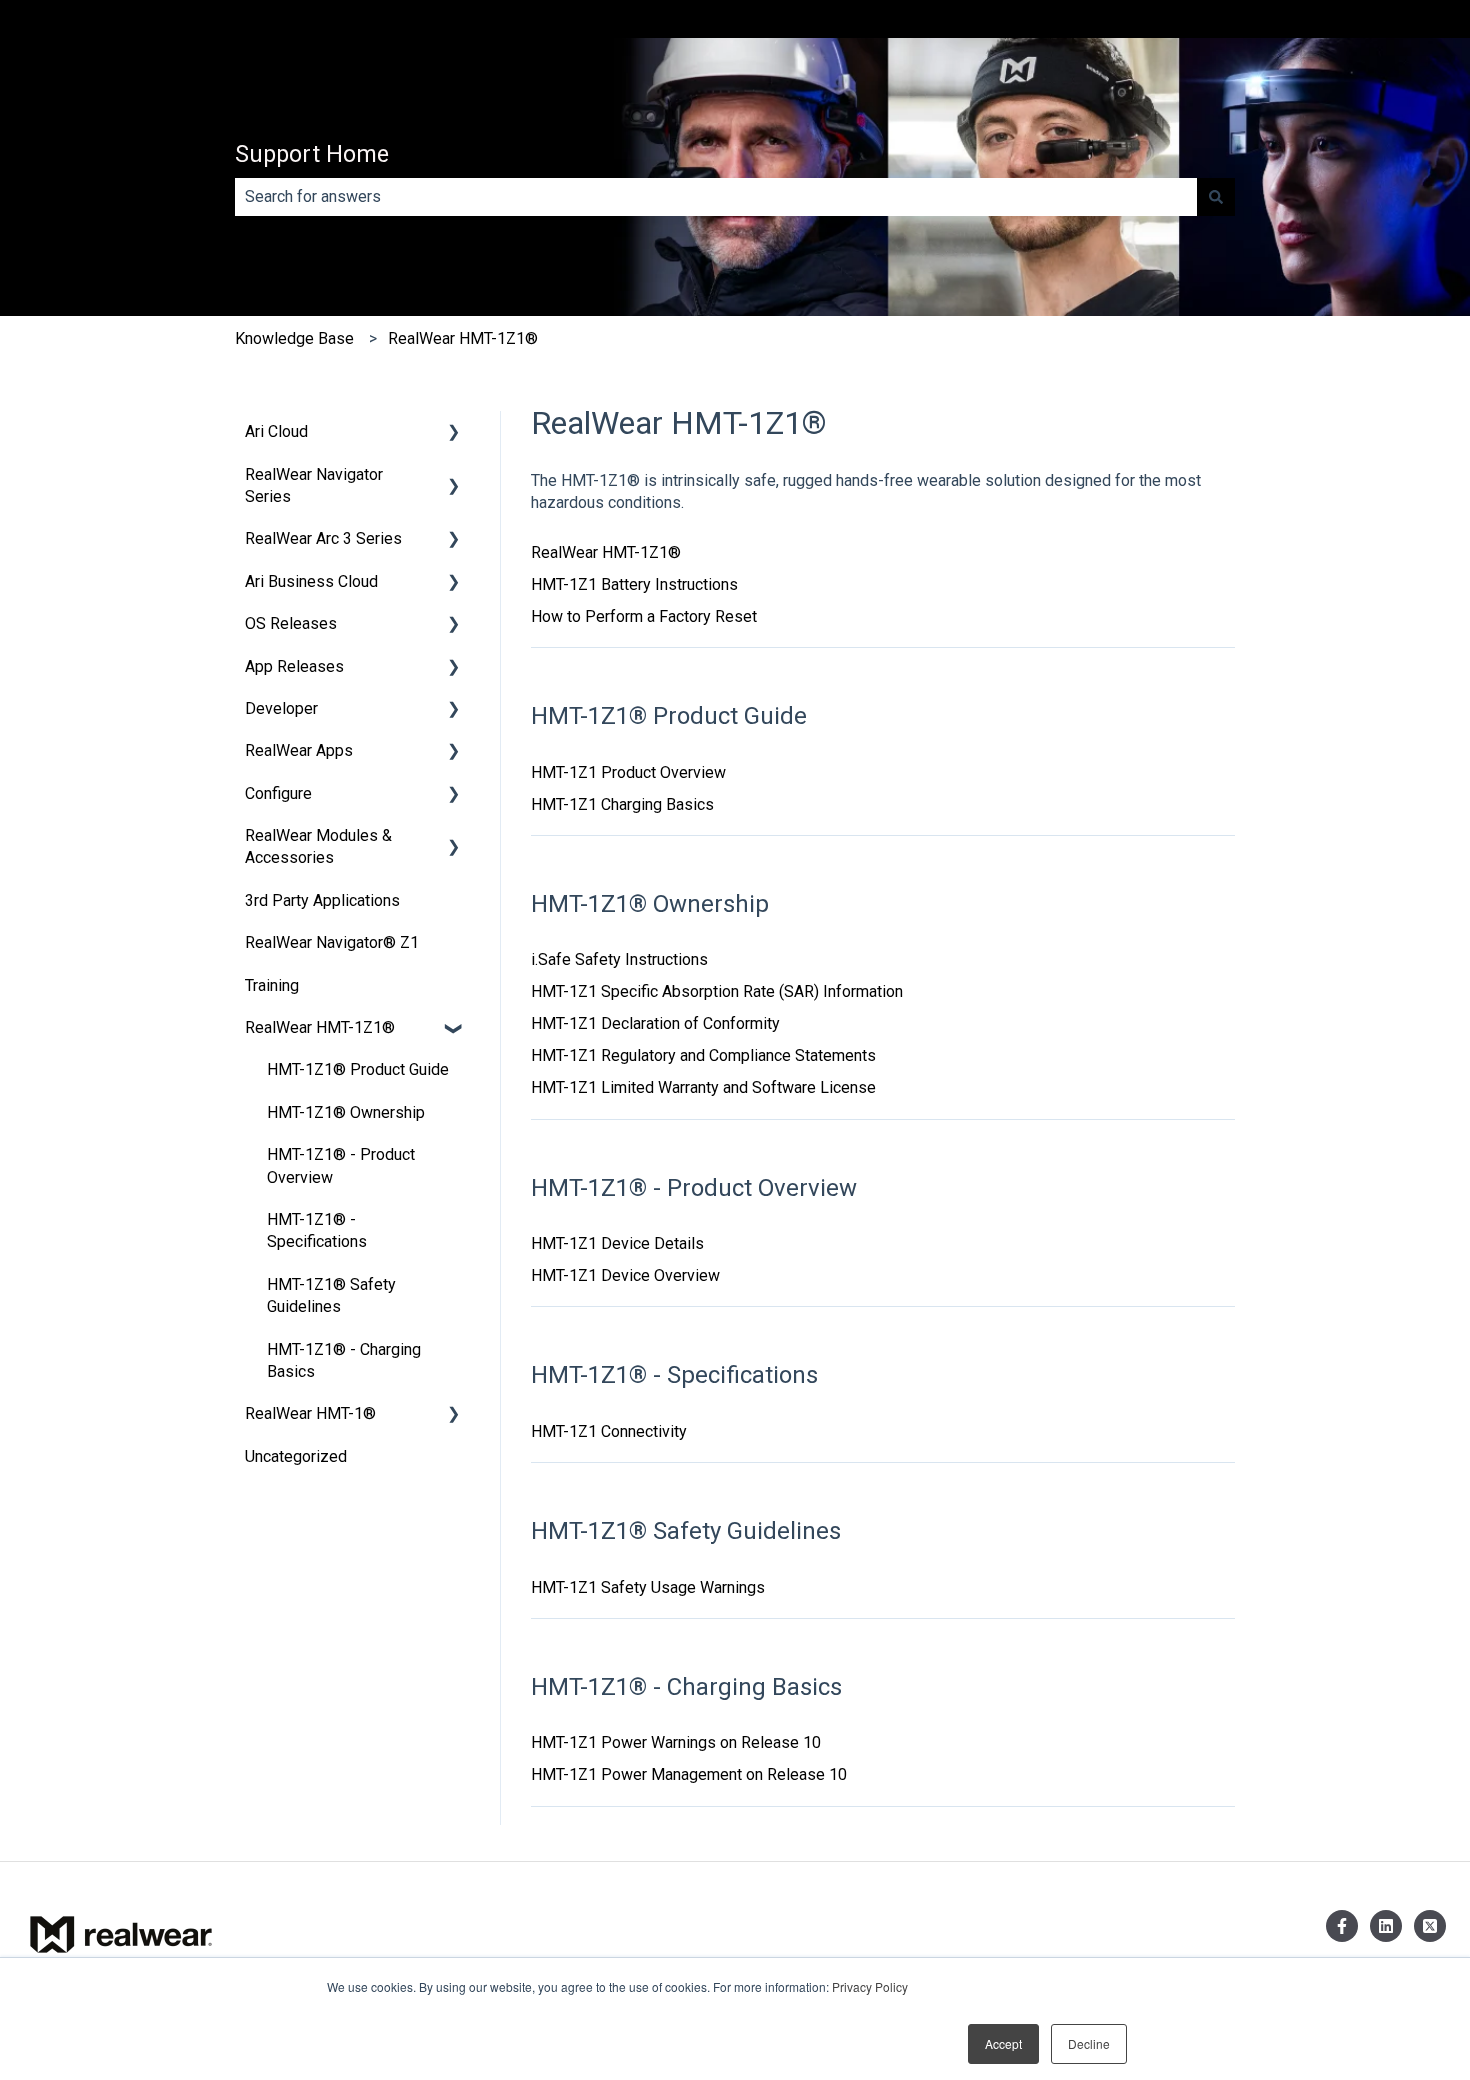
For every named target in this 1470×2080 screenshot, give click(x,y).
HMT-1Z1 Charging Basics (622, 804)
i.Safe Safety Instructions (619, 959)
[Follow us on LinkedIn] (1386, 1926)
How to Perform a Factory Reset (644, 616)
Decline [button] (1089, 2043)
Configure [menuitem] (278, 793)
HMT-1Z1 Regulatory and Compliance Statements (703, 1055)
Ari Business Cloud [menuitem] (311, 581)
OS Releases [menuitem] (291, 623)
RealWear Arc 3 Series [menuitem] (323, 538)
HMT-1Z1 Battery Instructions (634, 584)
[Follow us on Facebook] (1342, 1926)
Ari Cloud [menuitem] (276, 431)
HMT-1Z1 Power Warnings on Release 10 (676, 1742)
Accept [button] (1003, 2043)
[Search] (1216, 197)
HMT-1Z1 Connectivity (609, 1431)
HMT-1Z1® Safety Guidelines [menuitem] (331, 1295)
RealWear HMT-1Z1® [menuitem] (320, 1027)
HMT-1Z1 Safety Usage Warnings (648, 1587)
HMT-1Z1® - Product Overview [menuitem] (341, 1165)
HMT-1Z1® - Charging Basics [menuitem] (344, 1360)
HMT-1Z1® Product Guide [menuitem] (358, 1069)
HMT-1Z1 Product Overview (628, 772)
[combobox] (716, 197)
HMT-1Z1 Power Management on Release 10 (689, 1774)
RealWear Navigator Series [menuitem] (314, 485)
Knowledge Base (294, 338)
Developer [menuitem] (281, 708)
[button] (454, 433)
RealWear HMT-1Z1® (463, 338)
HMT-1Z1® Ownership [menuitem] (346, 1112)
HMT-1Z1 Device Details (617, 1243)
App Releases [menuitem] (294, 666)
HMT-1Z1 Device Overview (625, 1275)
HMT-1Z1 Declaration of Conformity (655, 1023)
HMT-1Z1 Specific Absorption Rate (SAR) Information (717, 991)
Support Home (312, 154)
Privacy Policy (870, 1986)
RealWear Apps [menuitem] (299, 750)
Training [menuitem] (272, 985)
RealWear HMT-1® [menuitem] (310, 1413)
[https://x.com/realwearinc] (1430, 1926)
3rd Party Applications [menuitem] (322, 900)
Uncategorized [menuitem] (296, 1456)
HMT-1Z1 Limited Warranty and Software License (703, 1087)
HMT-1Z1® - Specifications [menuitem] (317, 1230)
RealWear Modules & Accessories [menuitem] (318, 846)
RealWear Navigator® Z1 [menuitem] (332, 942)
